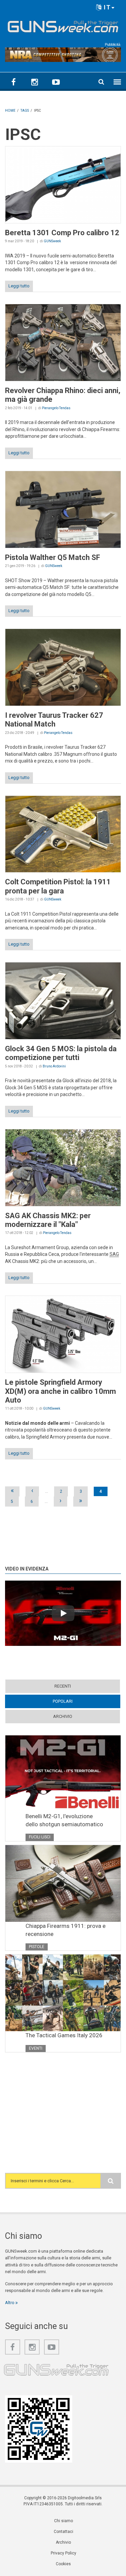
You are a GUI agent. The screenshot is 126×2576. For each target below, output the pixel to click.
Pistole (37, 1947)
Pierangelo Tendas (56, 408)
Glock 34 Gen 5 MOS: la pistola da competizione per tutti (61, 1053)
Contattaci (64, 2532)
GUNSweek (52, 241)
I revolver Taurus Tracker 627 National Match (54, 720)
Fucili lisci (40, 1837)
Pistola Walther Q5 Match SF (53, 557)
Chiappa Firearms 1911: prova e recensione (66, 1930)
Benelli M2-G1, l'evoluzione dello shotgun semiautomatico (64, 1820)
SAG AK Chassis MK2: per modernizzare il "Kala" (48, 1220)
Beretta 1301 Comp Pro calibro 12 (62, 233)
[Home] (63, 25)
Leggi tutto (19, 286)
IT (106, 7)
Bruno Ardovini (54, 1066)
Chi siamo (64, 2521)
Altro (10, 2303)
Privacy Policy (64, 2553)
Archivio (63, 1716)
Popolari (76, 1701)
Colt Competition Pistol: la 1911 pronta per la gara (58, 886)
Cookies (63, 2564)
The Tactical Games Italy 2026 (64, 2035)
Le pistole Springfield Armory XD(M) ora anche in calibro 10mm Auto (60, 1391)
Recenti (63, 1686)
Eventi (36, 2048)
